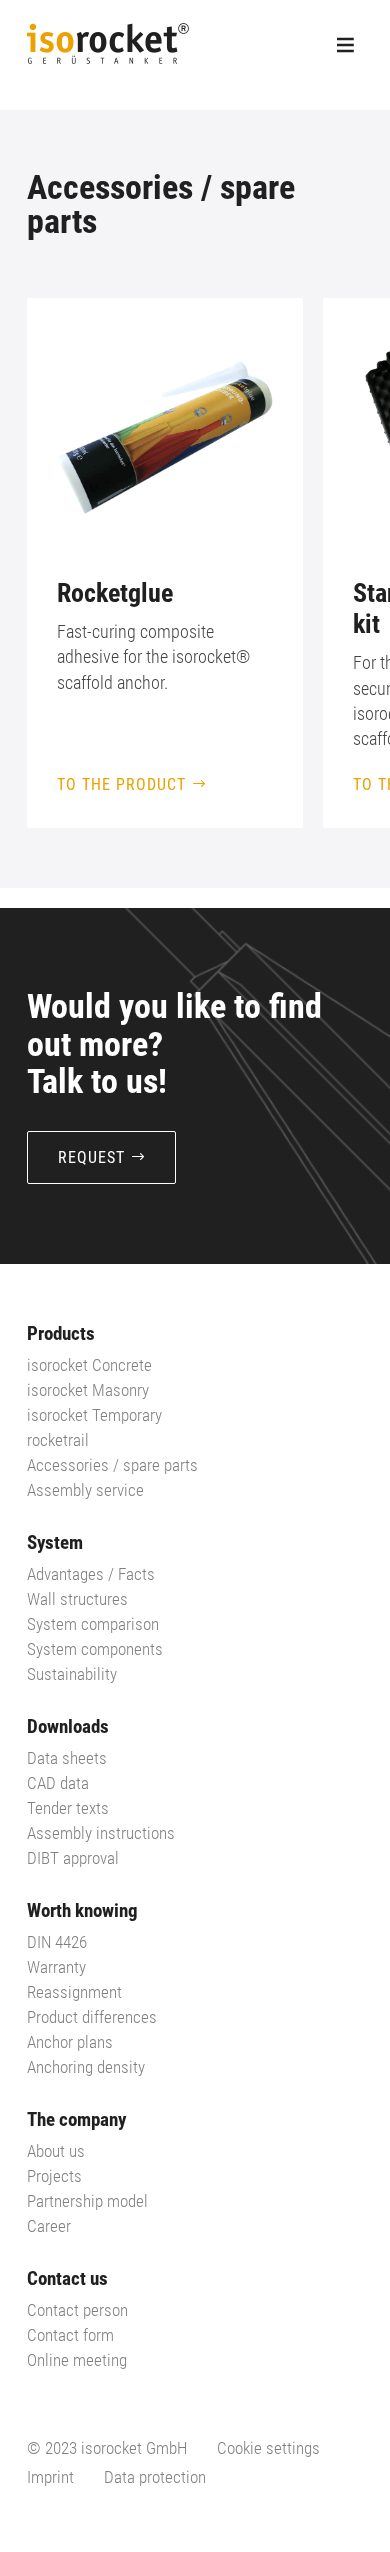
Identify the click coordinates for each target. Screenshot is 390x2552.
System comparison (93, 1624)
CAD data (58, 1783)
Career (49, 2226)
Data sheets (67, 1758)
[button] (337, 563)
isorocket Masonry (88, 1390)
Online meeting (77, 2360)
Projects (54, 2176)
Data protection (155, 2477)
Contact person (77, 2310)
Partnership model (87, 2201)
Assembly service (85, 1490)
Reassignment (74, 1992)
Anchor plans (70, 2042)
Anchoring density (86, 2067)
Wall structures (77, 1599)
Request (91, 1157)
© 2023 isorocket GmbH (107, 2448)
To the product (121, 784)
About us (56, 2151)
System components (95, 1649)
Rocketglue (115, 593)
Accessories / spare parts (112, 1465)
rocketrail (58, 1440)
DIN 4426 (57, 1942)
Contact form (70, 2335)
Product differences (92, 2017)
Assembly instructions (101, 1833)
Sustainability (72, 1674)
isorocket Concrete (89, 1365)
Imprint (50, 2477)
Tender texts (68, 1808)
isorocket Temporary (94, 1415)
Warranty (56, 1967)
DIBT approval (73, 1858)
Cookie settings (268, 2448)
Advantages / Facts (91, 1574)
